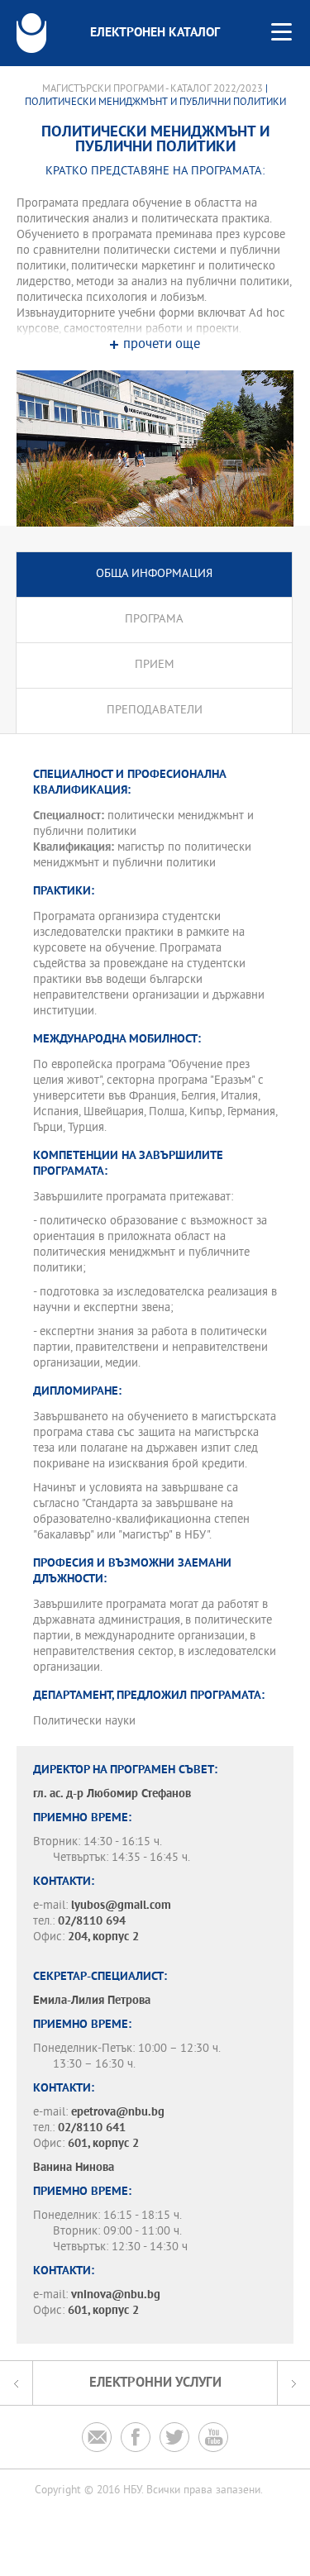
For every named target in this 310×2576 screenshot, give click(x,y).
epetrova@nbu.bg (118, 2113)
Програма (154, 620)
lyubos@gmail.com (121, 1906)
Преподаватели (155, 711)
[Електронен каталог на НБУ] (31, 33)
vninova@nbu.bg (116, 2295)
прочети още (162, 345)
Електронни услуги (155, 2383)
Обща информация (154, 574)
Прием (155, 665)
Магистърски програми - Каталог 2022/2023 (153, 89)
